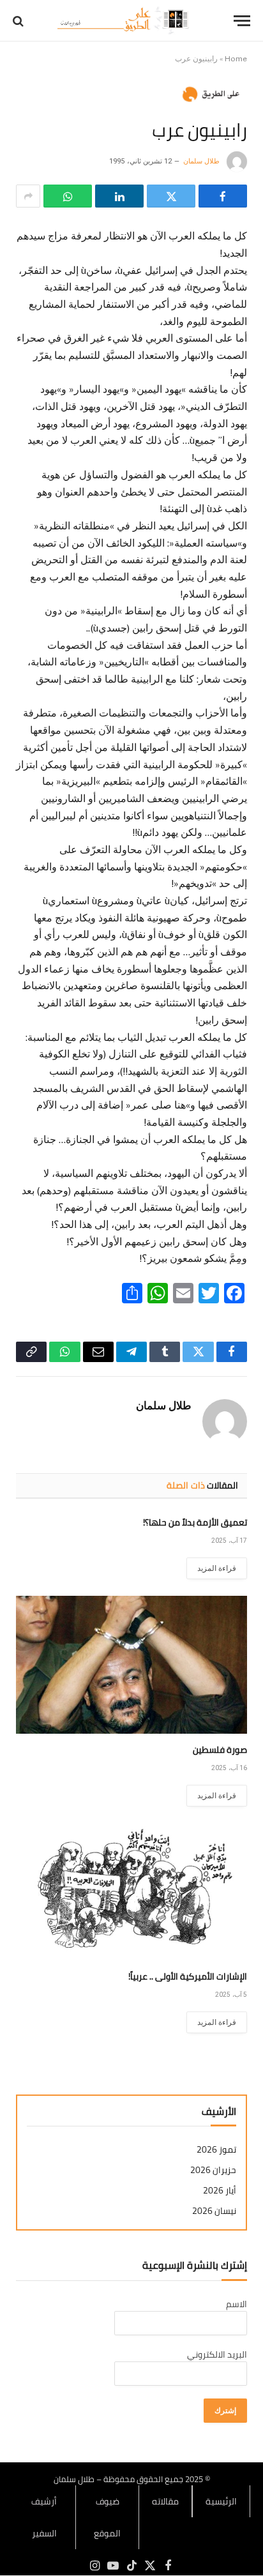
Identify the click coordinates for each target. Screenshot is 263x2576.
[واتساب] (68, 196)
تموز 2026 (216, 2150)
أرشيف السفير (44, 2517)
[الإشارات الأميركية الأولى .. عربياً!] (131, 1892)
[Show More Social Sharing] (28, 196)
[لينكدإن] (119, 196)
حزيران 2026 (213, 2170)
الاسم (237, 2304)
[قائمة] (242, 21)
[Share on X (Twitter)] (171, 196)
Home (236, 59)
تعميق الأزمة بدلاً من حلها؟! (195, 1522)
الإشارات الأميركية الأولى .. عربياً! (188, 1976)
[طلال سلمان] (125, 21)
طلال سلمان (201, 161)
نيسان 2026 (214, 2211)
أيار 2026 (220, 2191)
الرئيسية (221, 2501)
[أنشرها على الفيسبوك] (223, 196)
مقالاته (165, 2501)
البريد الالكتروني (217, 2354)
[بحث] (19, 21)
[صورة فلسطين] (131, 1664)
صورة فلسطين (220, 1750)
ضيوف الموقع (107, 2517)
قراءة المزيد (217, 1568)
